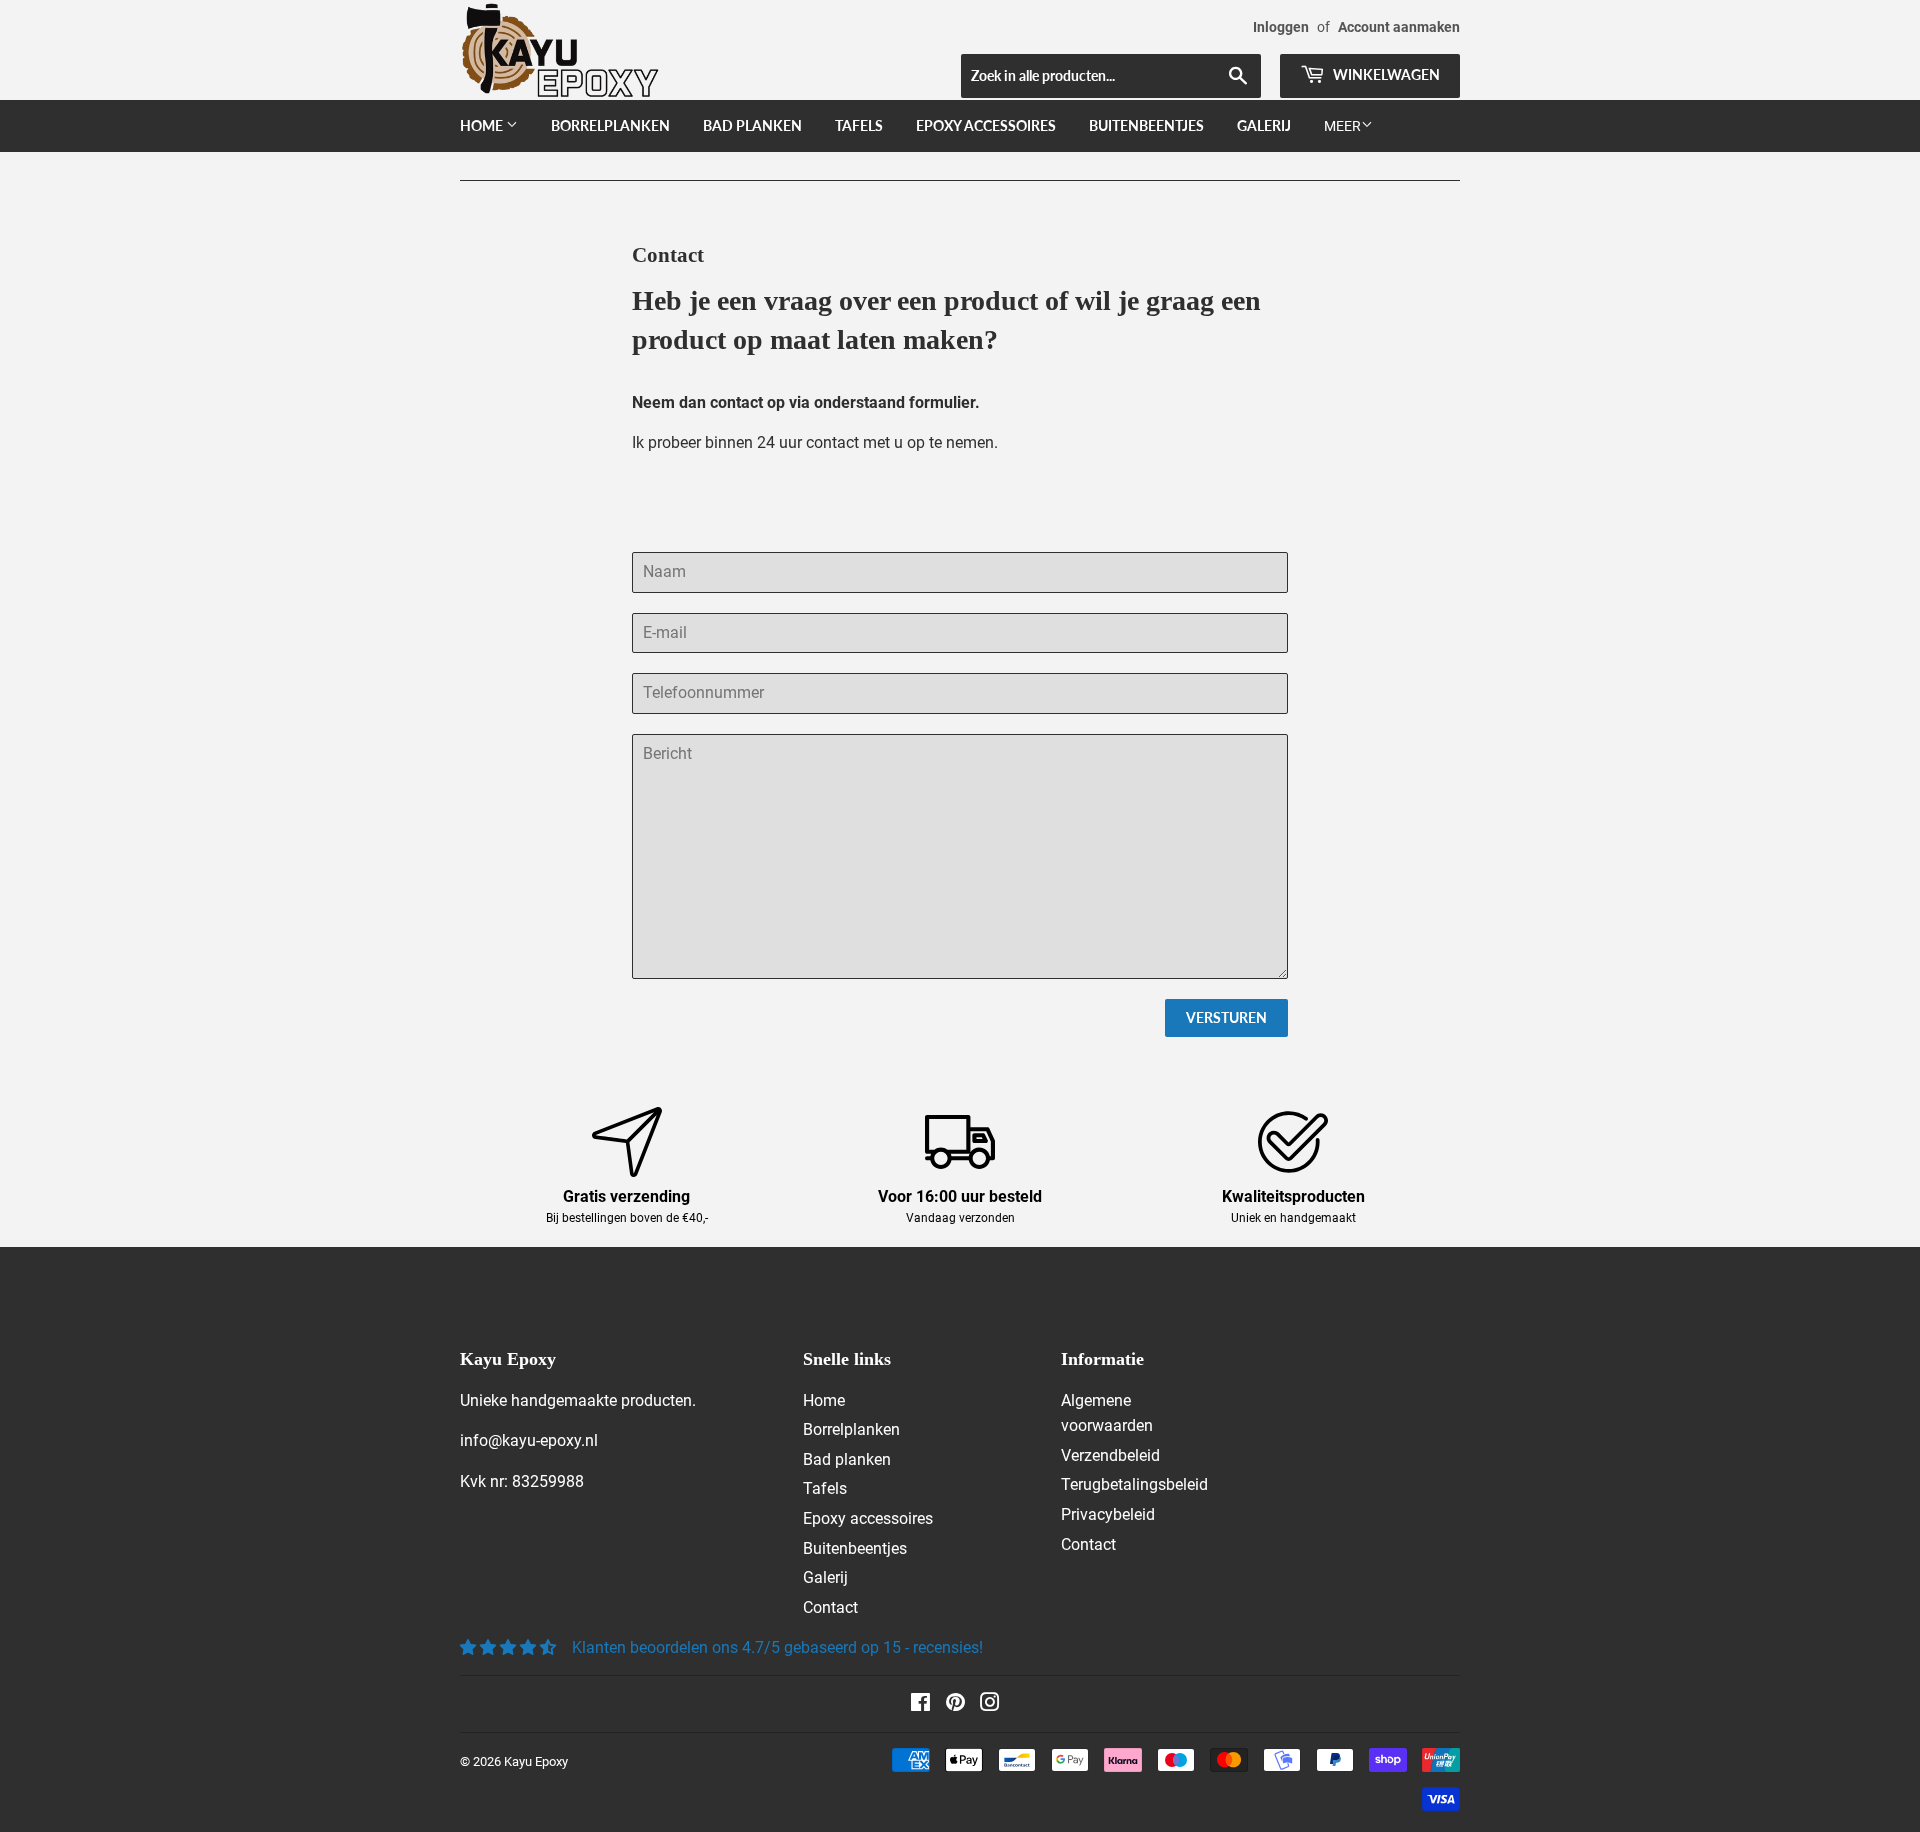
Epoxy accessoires (986, 125)
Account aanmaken (1399, 27)
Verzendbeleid (1110, 1455)
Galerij (1264, 125)
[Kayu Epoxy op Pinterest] (955, 1704)
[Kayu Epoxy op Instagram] (990, 1704)
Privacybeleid (1108, 1514)
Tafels (859, 125)
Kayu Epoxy (536, 1761)
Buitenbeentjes (1146, 125)
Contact (830, 1607)
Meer (1342, 126)
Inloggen (1281, 27)
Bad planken (752, 125)
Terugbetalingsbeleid (1134, 1484)
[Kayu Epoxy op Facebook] (920, 1704)
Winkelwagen (1385, 74)
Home (483, 125)
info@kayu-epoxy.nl (529, 1440)
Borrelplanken (610, 125)
